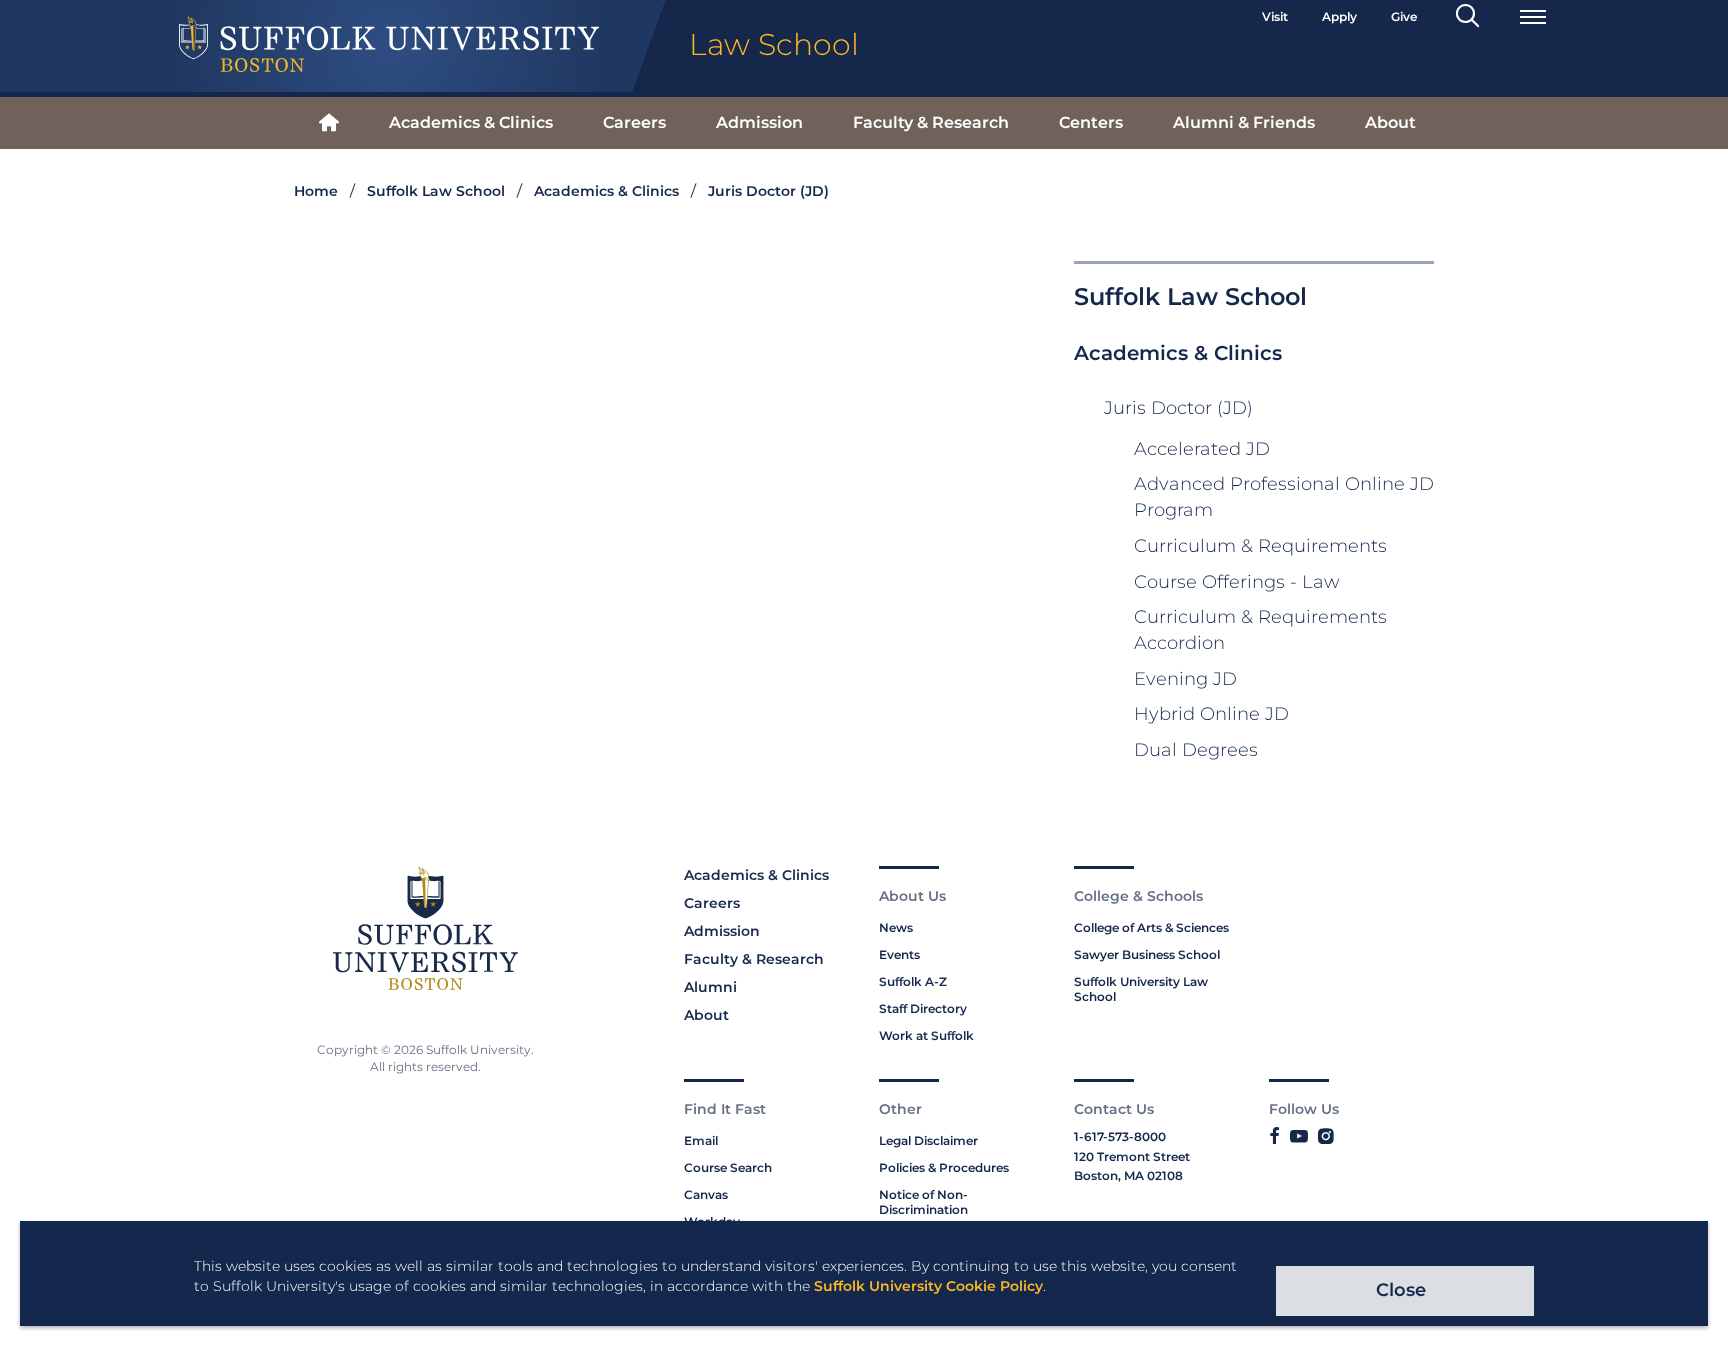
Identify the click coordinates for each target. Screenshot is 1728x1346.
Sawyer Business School (1147, 954)
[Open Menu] (1533, 17)
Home (316, 191)
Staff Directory (923, 1008)
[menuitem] (329, 123)
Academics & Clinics (471, 122)
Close (1401, 1290)
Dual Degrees (1196, 750)
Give (1404, 16)
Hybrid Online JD (1211, 714)
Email (701, 1140)
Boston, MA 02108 (1128, 1175)
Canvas (706, 1194)
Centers (1091, 122)
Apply (1339, 16)
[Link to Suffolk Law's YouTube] (1299, 1137)
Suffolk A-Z (913, 981)
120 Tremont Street (1132, 1156)
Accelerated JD (1202, 449)
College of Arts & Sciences (1151, 927)
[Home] (329, 123)
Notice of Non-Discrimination (923, 1202)
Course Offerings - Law (1237, 582)
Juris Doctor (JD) (768, 191)
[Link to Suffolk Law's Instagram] (1325, 1137)
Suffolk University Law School (1141, 989)
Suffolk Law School (436, 191)
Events (899, 954)
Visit (1275, 16)
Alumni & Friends (1244, 122)
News (896, 927)
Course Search (728, 1167)
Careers (634, 122)
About (1390, 122)
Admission (759, 122)
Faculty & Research (931, 122)
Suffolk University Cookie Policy (928, 1286)
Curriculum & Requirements (1260, 546)
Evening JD (1185, 679)
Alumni (710, 987)
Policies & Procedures (944, 1167)
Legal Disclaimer (928, 1140)
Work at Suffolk (926, 1035)
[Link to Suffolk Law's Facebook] (1274, 1137)
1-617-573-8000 (1120, 1136)
